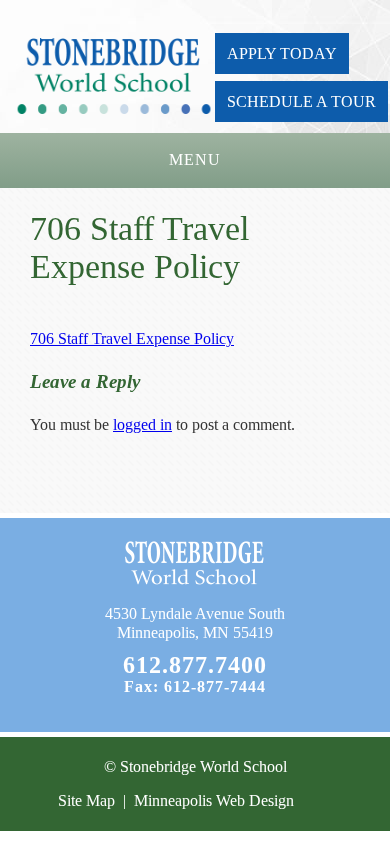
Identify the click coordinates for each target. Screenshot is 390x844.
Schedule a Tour (301, 101)
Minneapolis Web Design (214, 800)
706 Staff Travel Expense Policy (132, 338)
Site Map (86, 800)
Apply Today (282, 53)
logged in (142, 424)
